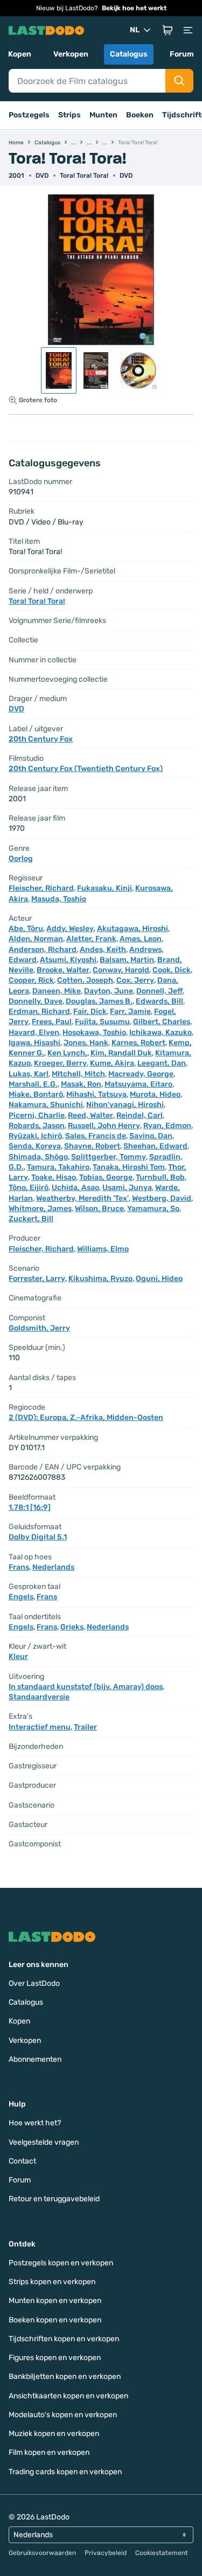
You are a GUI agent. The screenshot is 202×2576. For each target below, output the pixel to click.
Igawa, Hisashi (34, 1043)
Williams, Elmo (103, 1249)
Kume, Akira (112, 1063)
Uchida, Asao (75, 1188)
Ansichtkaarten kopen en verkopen (68, 2396)
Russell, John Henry (104, 1126)
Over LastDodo (34, 1983)
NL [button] (135, 30)
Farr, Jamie (130, 1011)
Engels (21, 1597)
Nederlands (53, 1567)
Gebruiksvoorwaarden (42, 2553)
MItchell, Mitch (78, 1074)
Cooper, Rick (31, 980)
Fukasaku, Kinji (105, 888)
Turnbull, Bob (160, 1177)
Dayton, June (109, 991)
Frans (19, 1567)
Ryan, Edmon (167, 1126)
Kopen (20, 54)
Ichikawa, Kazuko (161, 1032)
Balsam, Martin (127, 960)
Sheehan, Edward (155, 1146)
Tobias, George (106, 1177)
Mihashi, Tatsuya (96, 1094)
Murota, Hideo (155, 1094)
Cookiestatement (162, 2553)
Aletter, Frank (91, 939)
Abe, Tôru (26, 929)
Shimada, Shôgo (38, 1157)
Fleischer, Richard (41, 888)
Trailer (85, 1727)
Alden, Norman (36, 939)
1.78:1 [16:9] (30, 1507)
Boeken (140, 115)
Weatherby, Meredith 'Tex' (82, 1198)
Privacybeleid (106, 2553)
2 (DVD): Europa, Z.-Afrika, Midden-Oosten (86, 1417)
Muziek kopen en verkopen (54, 2434)
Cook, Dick (172, 970)
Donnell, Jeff (159, 991)
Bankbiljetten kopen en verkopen (65, 2376)
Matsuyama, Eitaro (138, 1084)
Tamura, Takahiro (58, 1167)
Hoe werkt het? (35, 2123)
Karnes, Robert (138, 1043)
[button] (168, 30)
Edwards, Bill (159, 1001)
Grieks (72, 1627)
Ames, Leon (141, 939)
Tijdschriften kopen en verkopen (64, 2339)
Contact (22, 2161)
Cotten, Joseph (85, 980)
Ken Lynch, (67, 1053)
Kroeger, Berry (60, 1063)
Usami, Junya (127, 1188)
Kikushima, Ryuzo (100, 1279)
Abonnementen (35, 2059)
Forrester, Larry (37, 1279)
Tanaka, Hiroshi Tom (129, 1167)
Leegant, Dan (162, 1063)
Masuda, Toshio (59, 899)
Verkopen (71, 54)
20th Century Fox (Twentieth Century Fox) (86, 769)
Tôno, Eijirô (29, 1188)
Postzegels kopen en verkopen (61, 2263)
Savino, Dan (151, 1136)
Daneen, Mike (57, 991)
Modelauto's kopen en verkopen (63, 2415)
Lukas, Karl (29, 1074)
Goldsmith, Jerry (39, 1328)
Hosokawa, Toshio (94, 1032)
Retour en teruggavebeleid (54, 2199)
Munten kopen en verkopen (55, 2301)
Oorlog (21, 859)
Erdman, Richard (39, 1011)
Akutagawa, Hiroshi (133, 929)
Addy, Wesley (70, 929)
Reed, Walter (90, 1115)
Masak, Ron (81, 1084)
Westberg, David (162, 1198)
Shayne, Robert (92, 1146)
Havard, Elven (34, 1032)
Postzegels (29, 115)
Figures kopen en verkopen (55, 2358)
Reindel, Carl (140, 1115)
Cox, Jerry (135, 980)
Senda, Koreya (35, 1146)
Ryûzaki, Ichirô (35, 1136)
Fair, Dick (90, 1011)
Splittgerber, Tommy (109, 1157)
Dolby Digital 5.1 (38, 1537)
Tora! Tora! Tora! (84, 176)
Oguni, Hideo (159, 1279)
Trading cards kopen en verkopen (65, 2472)
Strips (69, 115)
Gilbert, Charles (162, 1022)
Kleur (18, 1657)
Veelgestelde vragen (44, 2142)
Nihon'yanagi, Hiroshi (125, 1105)
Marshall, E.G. (33, 1084)
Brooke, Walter (63, 970)
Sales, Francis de (96, 1136)
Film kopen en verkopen (49, 2452)
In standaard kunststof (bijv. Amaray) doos (86, 1687)
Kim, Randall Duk (121, 1053)
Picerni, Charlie (37, 1115)
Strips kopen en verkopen (52, 2282)
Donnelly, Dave (36, 1001)
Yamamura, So (153, 1209)
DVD (126, 176)
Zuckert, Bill (31, 1219)
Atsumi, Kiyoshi (68, 960)
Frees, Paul (52, 1022)
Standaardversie (39, 1697)
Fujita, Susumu (102, 1022)
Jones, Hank (86, 1043)
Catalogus (129, 54)
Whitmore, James (40, 1209)
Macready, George (141, 1074)
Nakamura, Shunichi (46, 1105)
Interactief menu (40, 1727)
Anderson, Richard (43, 950)
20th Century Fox (41, 739)
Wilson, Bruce (99, 1209)
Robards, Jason (37, 1126)
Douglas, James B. (99, 1001)
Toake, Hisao (54, 1177)
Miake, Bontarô (36, 1094)
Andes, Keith (103, 950)
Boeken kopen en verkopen (55, 2320)
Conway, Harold (121, 970)
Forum (182, 54)
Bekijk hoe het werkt (134, 8)
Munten (103, 115)
